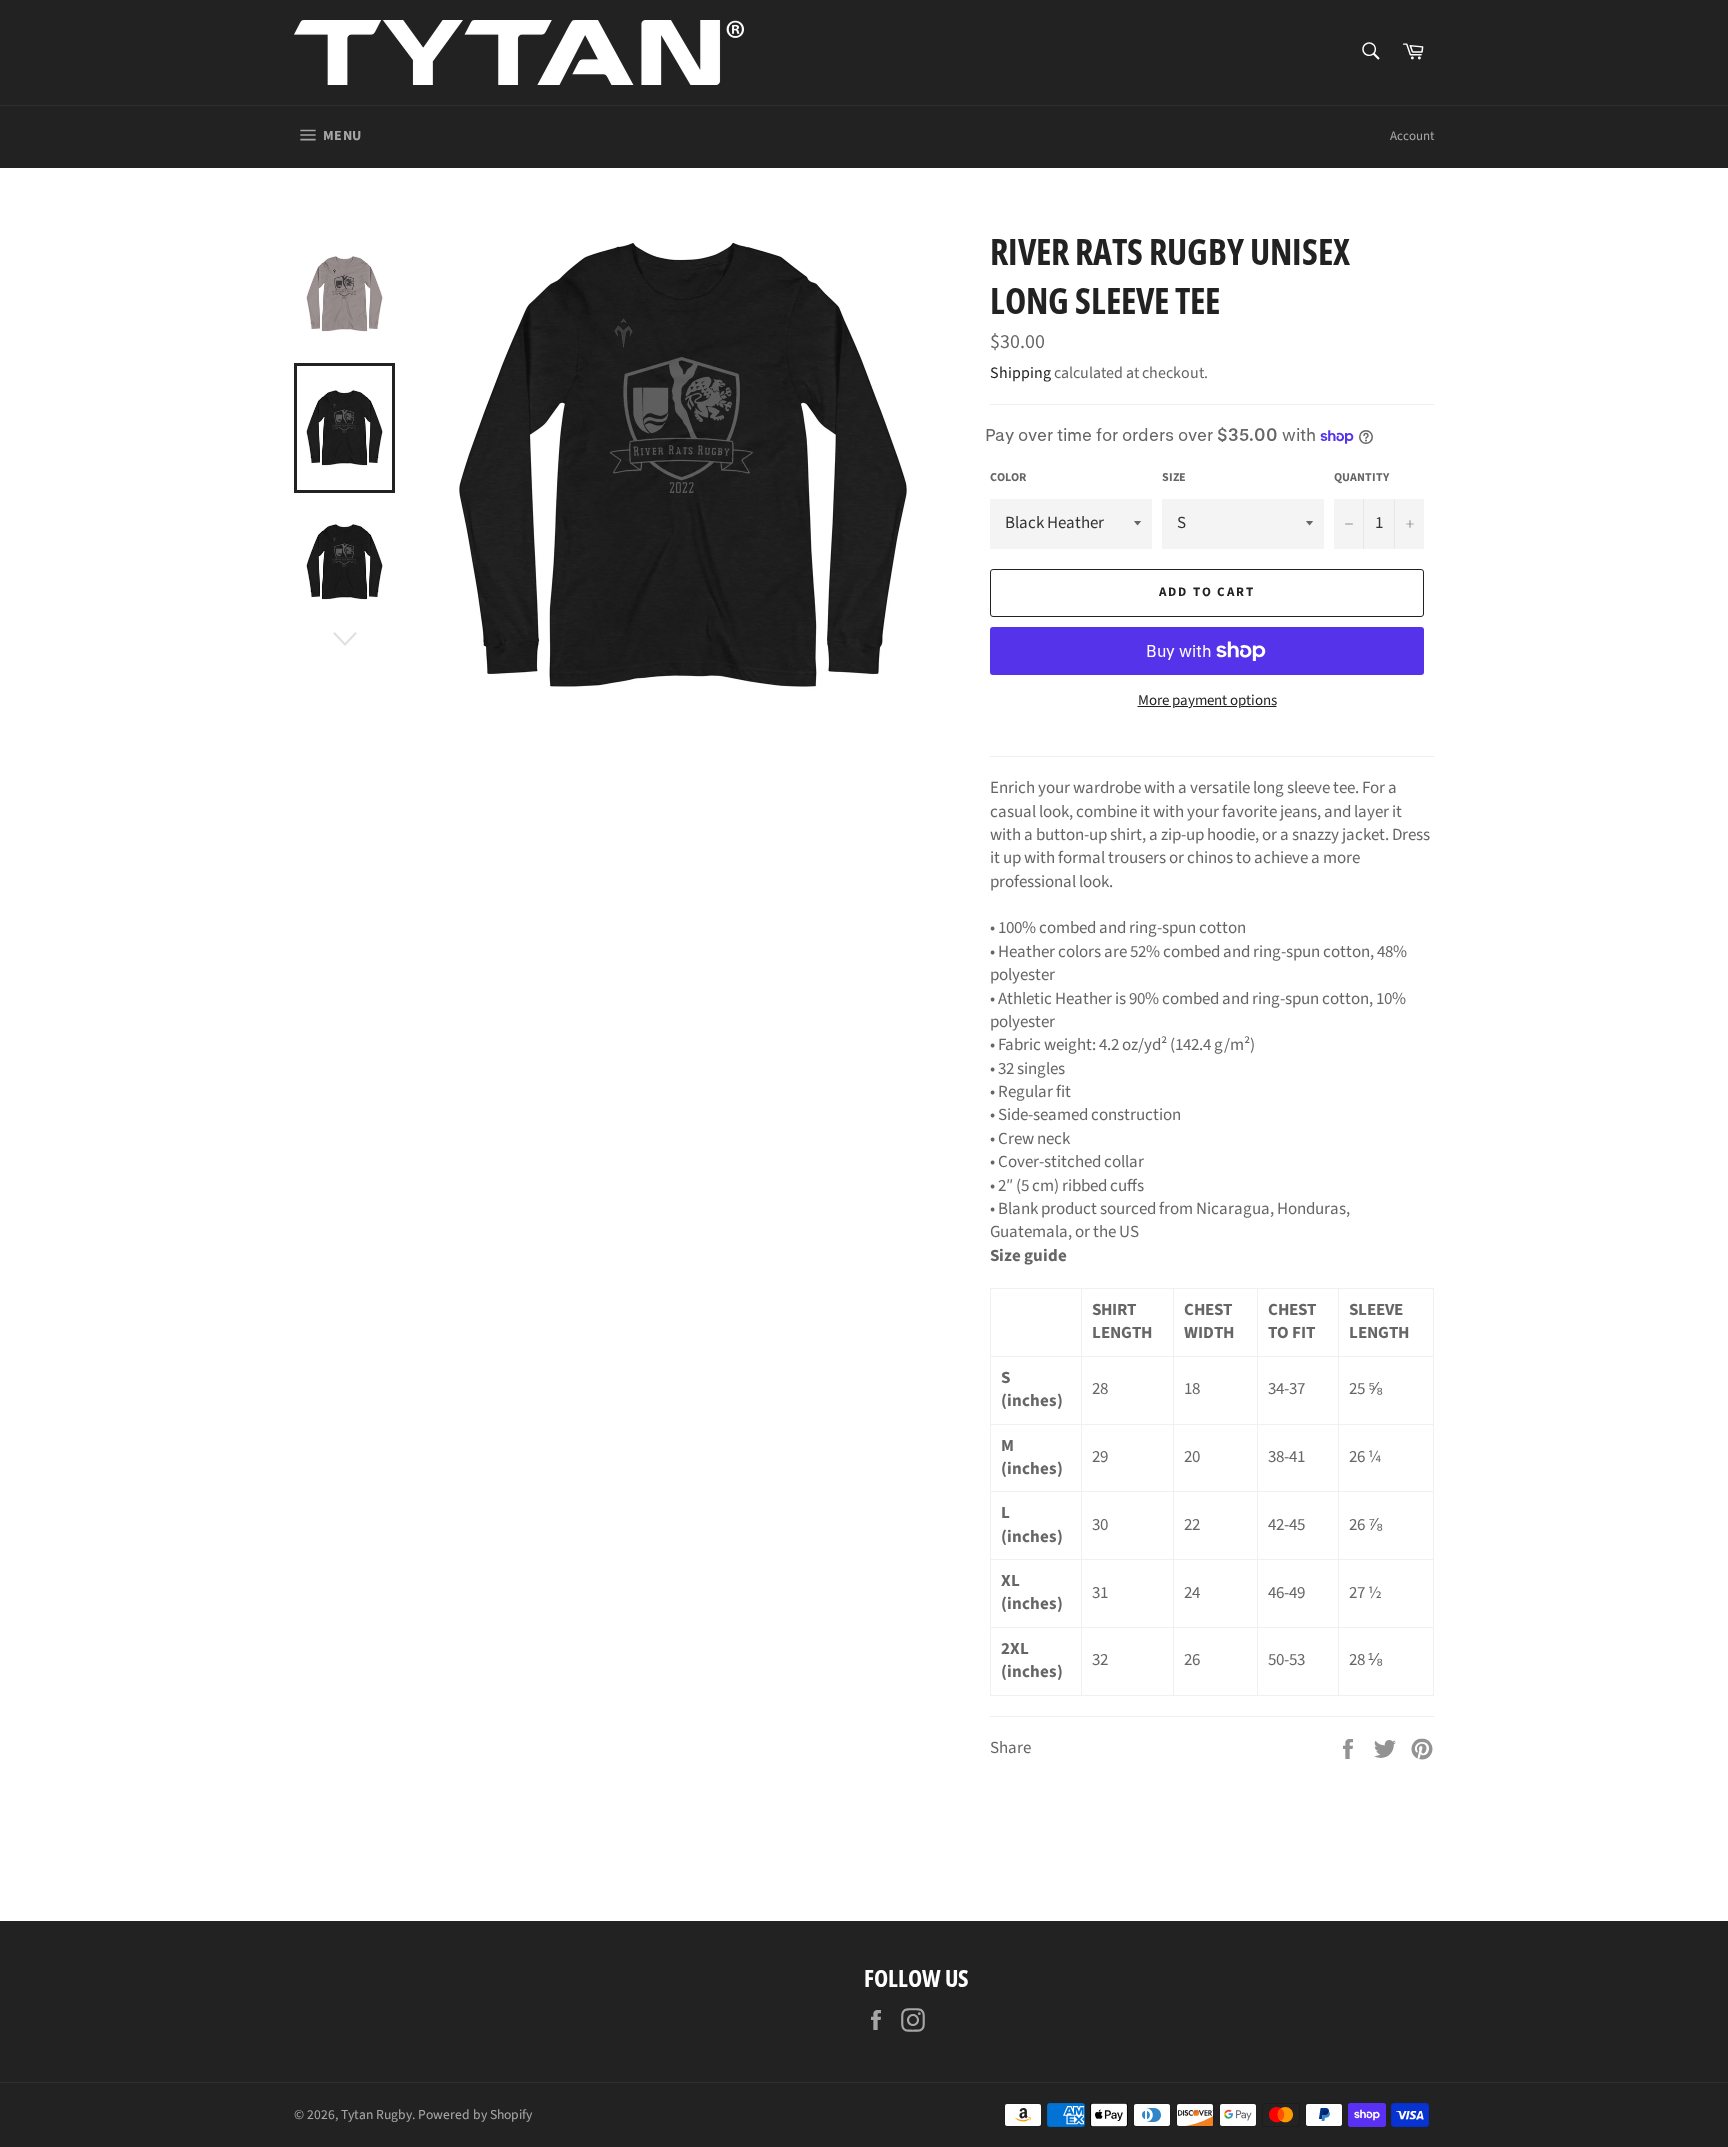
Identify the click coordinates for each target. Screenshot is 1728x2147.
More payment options (1207, 701)
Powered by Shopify (475, 2114)
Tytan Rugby (376, 2114)
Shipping (1020, 373)
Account (1412, 136)
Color (1008, 478)
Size (1174, 478)
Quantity (1361, 478)
